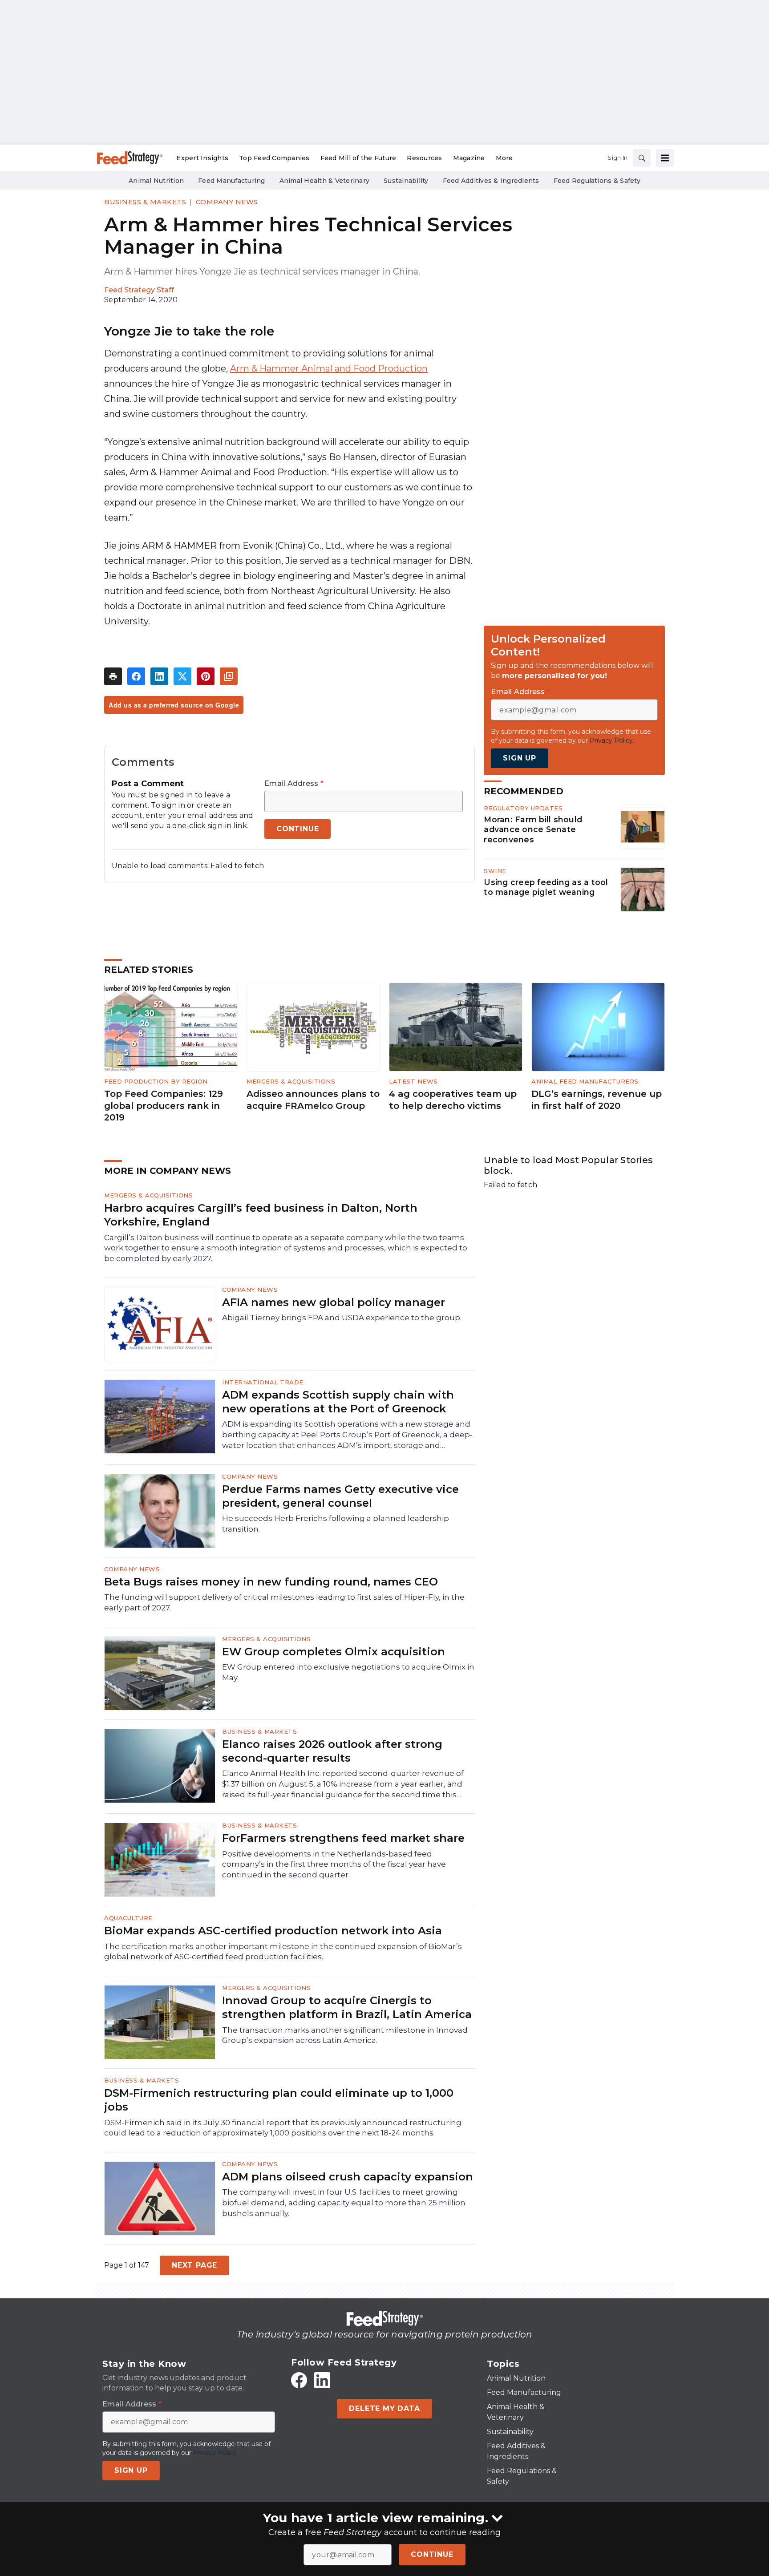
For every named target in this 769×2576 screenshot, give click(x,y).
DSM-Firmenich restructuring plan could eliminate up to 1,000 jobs (279, 2100)
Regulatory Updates (523, 808)
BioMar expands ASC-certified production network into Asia (273, 1931)
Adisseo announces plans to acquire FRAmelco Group (313, 1100)
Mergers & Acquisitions (291, 1081)
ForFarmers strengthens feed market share (343, 1838)
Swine (495, 871)
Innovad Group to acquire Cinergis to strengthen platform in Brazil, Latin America (347, 2007)
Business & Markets (145, 202)
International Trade (263, 1382)
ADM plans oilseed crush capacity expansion (348, 2177)
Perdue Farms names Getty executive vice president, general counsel (340, 1496)
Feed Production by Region (156, 1081)
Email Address (294, 784)
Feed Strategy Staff (139, 290)
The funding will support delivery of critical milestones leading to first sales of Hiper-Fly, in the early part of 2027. (284, 1602)
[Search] (642, 158)
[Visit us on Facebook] (299, 2380)
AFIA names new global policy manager (334, 1302)
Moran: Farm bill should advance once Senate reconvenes (533, 830)
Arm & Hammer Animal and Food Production (329, 368)
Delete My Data (384, 2408)
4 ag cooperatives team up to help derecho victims (453, 1100)
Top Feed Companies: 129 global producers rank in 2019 (164, 1106)
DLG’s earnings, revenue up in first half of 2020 (597, 1100)
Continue (432, 2554)
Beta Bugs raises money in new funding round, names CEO (271, 1582)
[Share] (136, 676)
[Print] (113, 676)
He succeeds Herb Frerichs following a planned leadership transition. (336, 1524)
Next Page (194, 2265)
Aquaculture (128, 1918)
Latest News (413, 1081)
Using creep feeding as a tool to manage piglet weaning (546, 887)
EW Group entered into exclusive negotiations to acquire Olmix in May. (348, 1672)
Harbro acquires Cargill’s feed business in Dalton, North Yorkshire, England (261, 1215)
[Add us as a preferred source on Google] (229, 676)
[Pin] (206, 676)
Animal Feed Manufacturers (585, 1081)
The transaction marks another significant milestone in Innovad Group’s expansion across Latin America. (345, 2035)
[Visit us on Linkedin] (322, 2380)
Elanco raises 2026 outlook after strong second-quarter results (332, 1751)
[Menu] (665, 158)
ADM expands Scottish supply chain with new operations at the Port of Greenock (338, 1402)
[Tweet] (182, 676)
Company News (227, 202)
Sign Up (520, 758)
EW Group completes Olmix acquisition (334, 1652)
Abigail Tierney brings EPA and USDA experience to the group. (342, 1318)
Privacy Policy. (612, 740)
